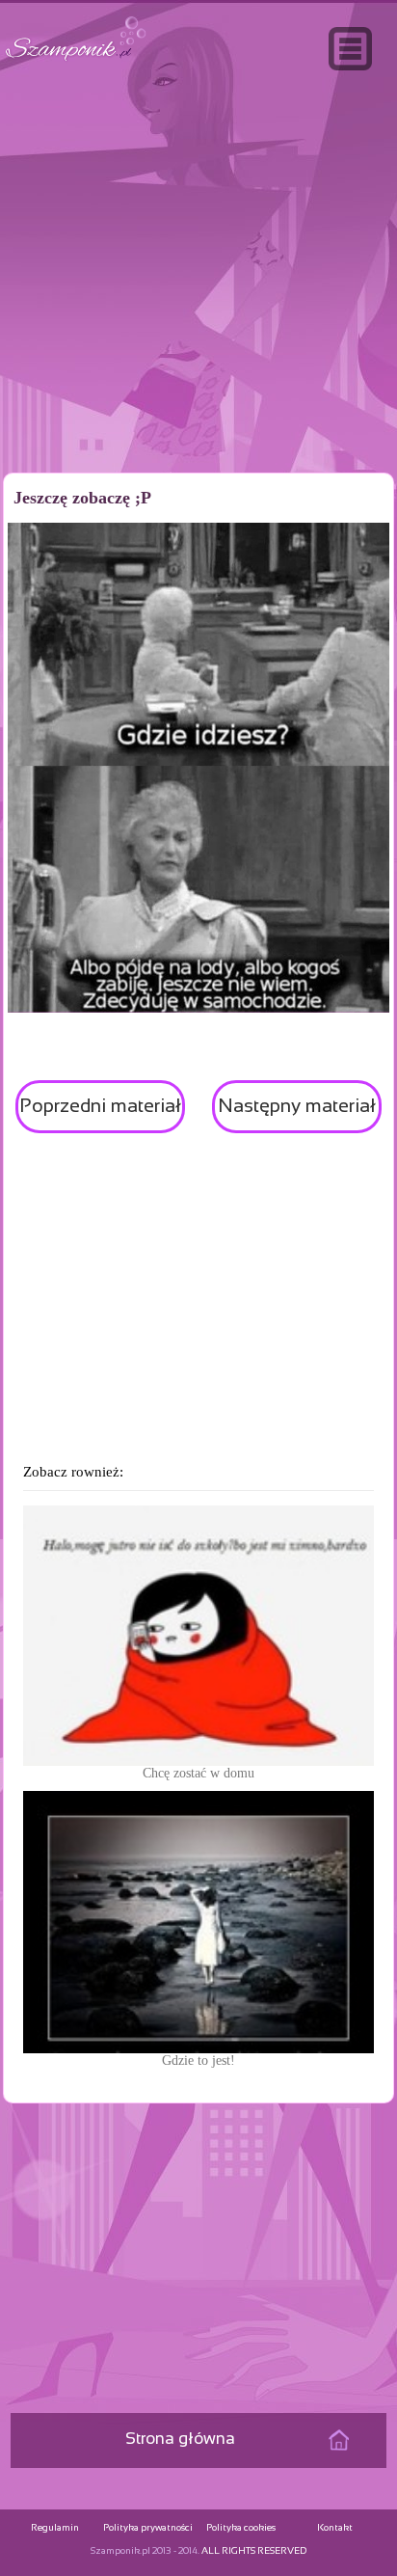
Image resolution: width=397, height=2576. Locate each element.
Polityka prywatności (148, 2528)
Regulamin (55, 2528)
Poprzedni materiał (100, 1107)
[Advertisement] (198, 312)
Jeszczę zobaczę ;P (82, 498)
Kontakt (335, 2528)
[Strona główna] (76, 61)
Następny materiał (297, 1107)
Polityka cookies (241, 2528)
